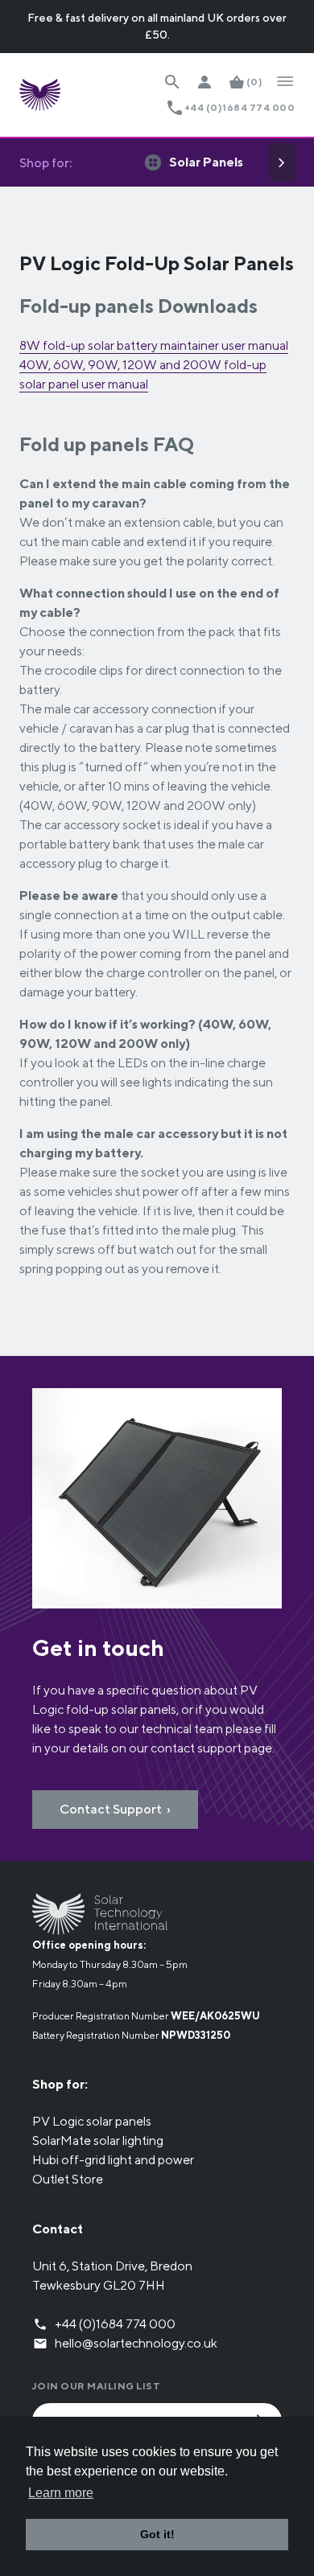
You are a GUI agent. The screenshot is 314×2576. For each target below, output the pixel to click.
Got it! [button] (157, 2534)
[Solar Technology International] (40, 95)
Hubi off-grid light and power (113, 2160)
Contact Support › (115, 1809)
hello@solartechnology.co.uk (136, 2343)
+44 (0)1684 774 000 (240, 107)
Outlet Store (68, 2179)
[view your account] (205, 82)
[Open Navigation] (285, 82)
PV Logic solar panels (92, 2121)
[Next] (282, 162)
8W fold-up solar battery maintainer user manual (154, 345)
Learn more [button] (61, 2493)
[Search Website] (172, 82)
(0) (254, 82)
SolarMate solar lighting (98, 2141)
